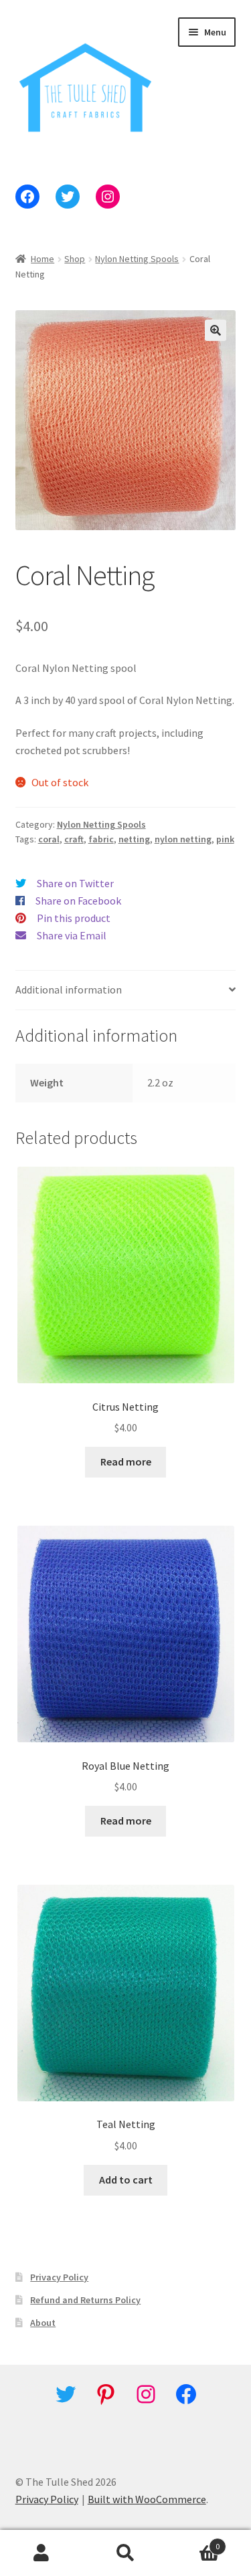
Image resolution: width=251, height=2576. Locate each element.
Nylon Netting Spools (137, 259)
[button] (216, 330)
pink (225, 839)
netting (134, 839)
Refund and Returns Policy (85, 2300)
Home (43, 259)
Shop (75, 259)
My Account (42, 2553)
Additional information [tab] (69, 989)
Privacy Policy (59, 2277)
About (43, 2323)
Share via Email (72, 935)
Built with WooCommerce (147, 2499)
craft (74, 839)
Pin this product (74, 918)
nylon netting (183, 839)
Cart (193, 2542)
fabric (101, 839)
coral (49, 839)
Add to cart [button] (126, 2180)
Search (125, 2553)
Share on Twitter (75, 883)
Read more (126, 1461)
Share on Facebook (78, 901)
